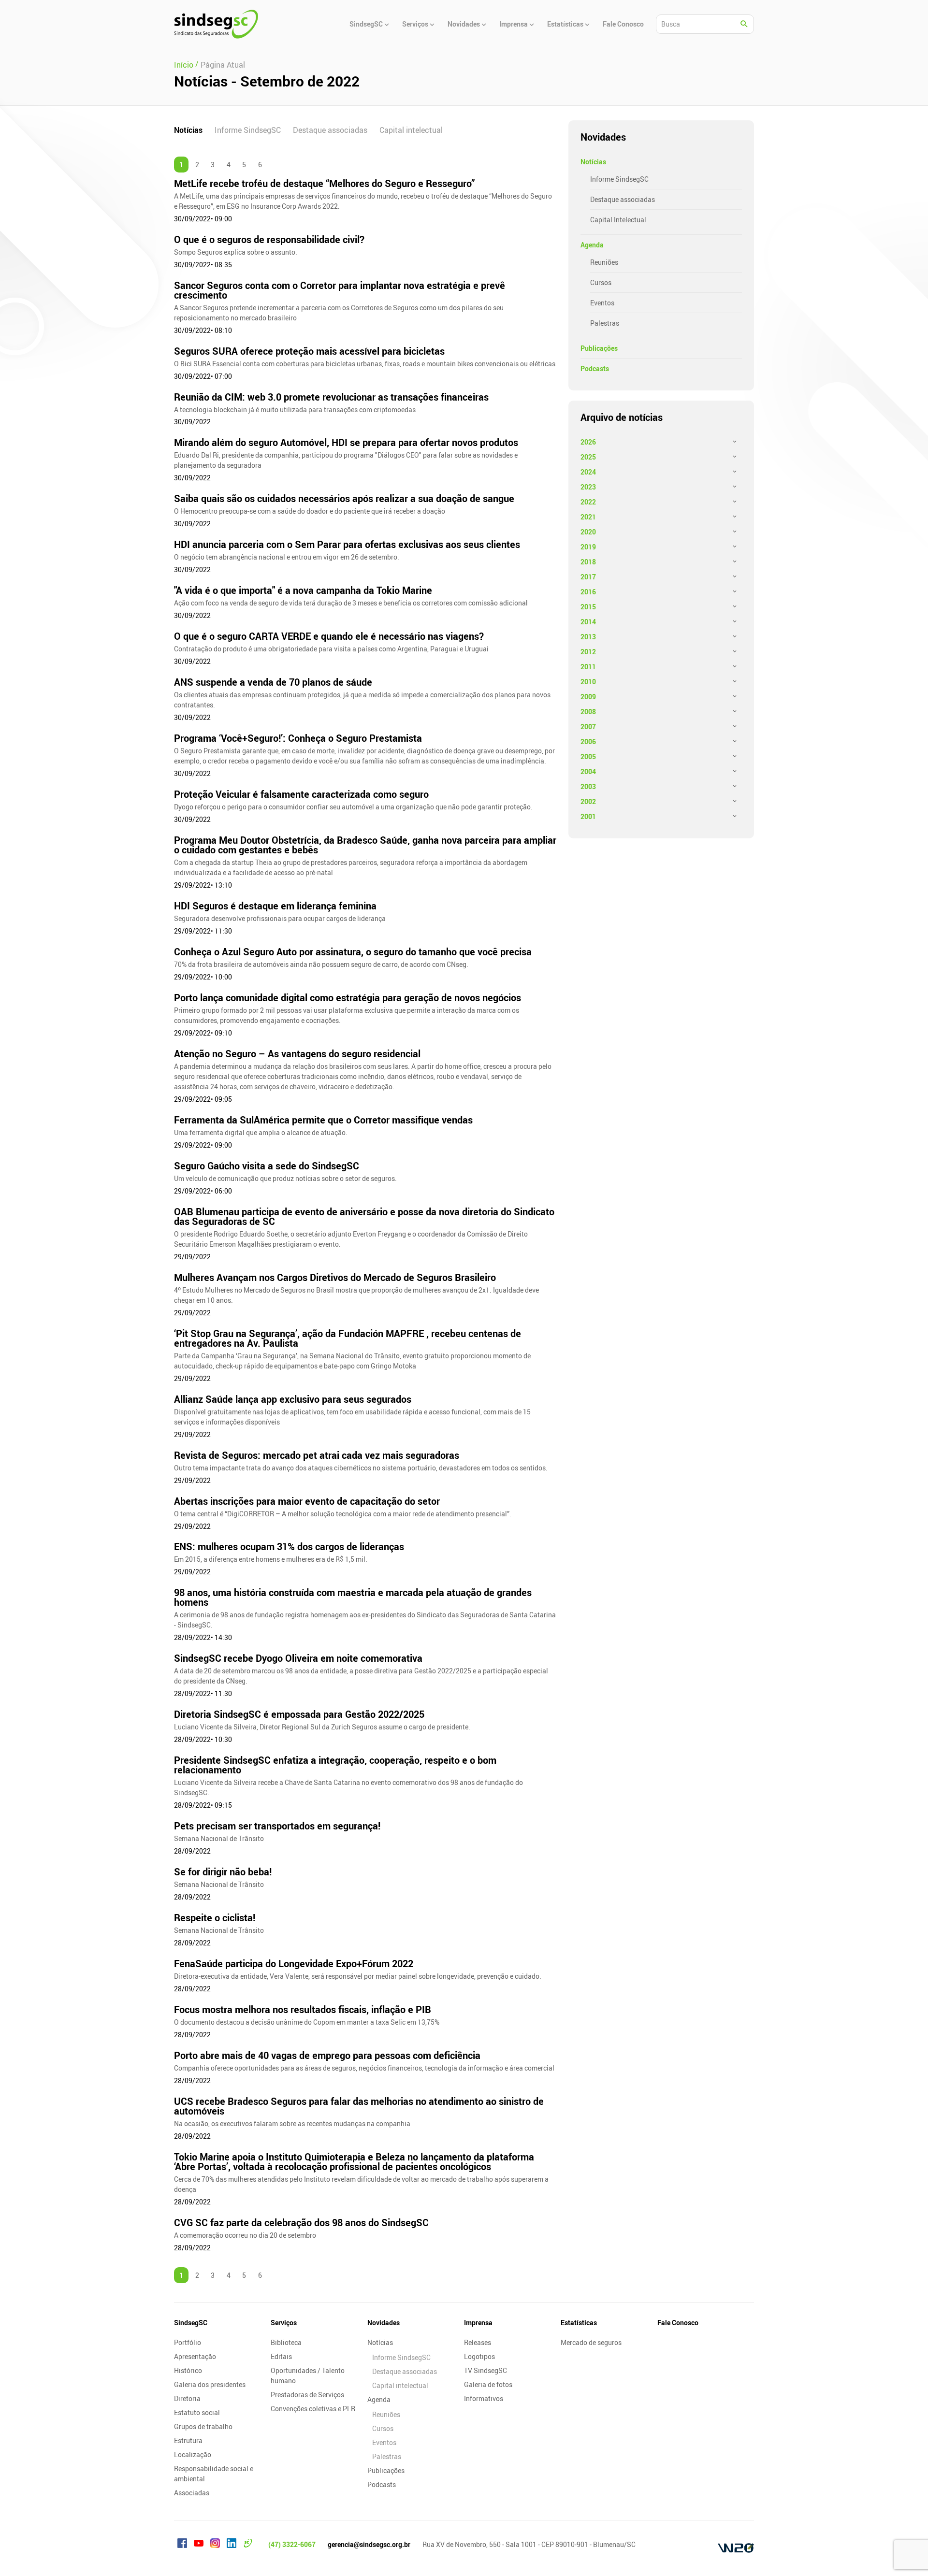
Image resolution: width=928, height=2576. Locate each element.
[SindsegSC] (216, 24)
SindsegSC (191, 2323)
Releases (478, 2342)
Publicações (599, 348)
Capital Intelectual (618, 220)
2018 (588, 562)
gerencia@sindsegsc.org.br (369, 2544)
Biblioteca (286, 2342)
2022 (588, 502)
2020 (588, 532)
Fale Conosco (678, 2323)
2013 (588, 637)
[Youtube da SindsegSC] (199, 2545)
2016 (588, 592)
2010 (588, 682)
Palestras (605, 323)
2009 (588, 697)
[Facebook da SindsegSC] (182, 2545)
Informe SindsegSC (248, 130)
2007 (588, 727)
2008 (588, 712)
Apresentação (195, 2356)
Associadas (192, 2493)
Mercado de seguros (591, 2342)
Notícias (188, 130)
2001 (588, 816)
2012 (588, 652)
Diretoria (187, 2398)
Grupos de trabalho (203, 2426)
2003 (588, 786)
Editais (281, 2356)
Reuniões (604, 262)
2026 (588, 442)
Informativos (484, 2398)
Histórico (188, 2370)
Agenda (592, 245)
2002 (588, 801)
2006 (588, 741)
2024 (588, 472)
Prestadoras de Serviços (307, 2395)
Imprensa (478, 2323)
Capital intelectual (411, 130)
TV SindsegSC (486, 2370)
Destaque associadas (330, 130)
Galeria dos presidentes (210, 2384)
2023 (588, 487)
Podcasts (595, 368)
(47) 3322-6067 (292, 2544)
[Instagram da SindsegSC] (215, 2545)
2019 (588, 547)
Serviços (284, 2323)
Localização (193, 2454)
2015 (588, 607)
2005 (588, 756)
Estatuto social (197, 2412)
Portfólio (188, 2342)
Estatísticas (579, 2323)
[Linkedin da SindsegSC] (232, 2545)
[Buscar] (744, 24)
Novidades (384, 2323)
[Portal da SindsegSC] (248, 2545)
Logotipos (479, 2356)
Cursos (601, 282)
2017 (588, 577)
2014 (588, 622)
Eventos (602, 303)
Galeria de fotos (488, 2384)
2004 (588, 771)
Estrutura (188, 2440)
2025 (588, 457)
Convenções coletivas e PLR (313, 2409)
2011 (588, 667)
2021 (588, 517)
